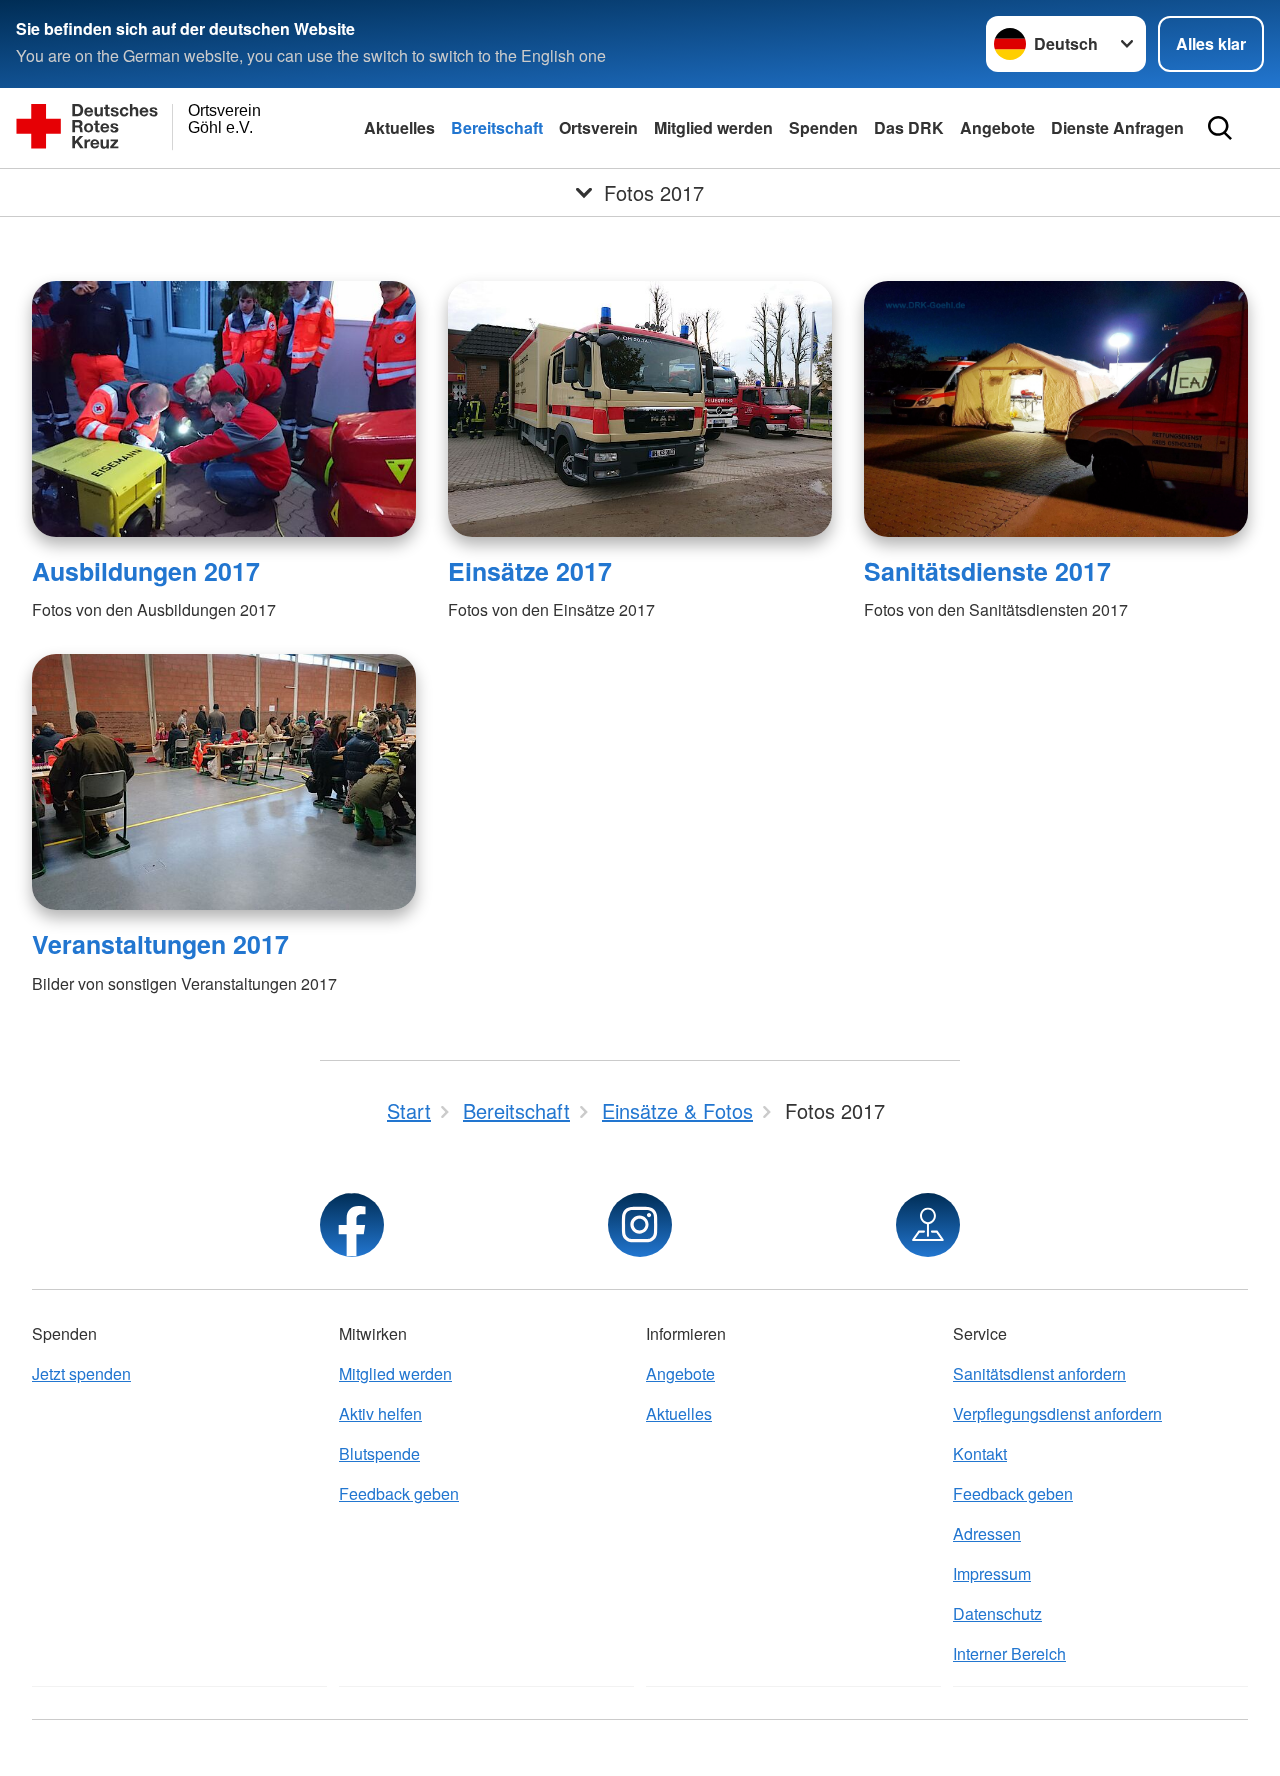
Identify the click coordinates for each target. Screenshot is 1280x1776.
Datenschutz (997, 1613)
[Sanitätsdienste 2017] (1056, 409)
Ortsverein (598, 127)
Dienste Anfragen (1117, 127)
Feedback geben (399, 1493)
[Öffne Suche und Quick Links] (1220, 128)
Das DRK (909, 127)
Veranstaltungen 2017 (160, 944)
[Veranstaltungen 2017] (224, 782)
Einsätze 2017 (530, 571)
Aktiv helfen (380, 1413)
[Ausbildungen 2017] (224, 409)
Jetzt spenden (81, 1373)
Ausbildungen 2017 (146, 571)
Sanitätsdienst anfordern (1039, 1373)
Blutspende (379, 1453)
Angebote (997, 127)
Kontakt (980, 1453)
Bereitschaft (497, 127)
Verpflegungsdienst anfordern (1057, 1413)
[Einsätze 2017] (640, 409)
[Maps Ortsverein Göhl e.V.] (928, 1225)
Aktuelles (399, 127)
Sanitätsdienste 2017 (987, 571)
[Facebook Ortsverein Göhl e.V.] (352, 1225)
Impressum (992, 1573)
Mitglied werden (713, 127)
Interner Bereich (1009, 1653)
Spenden (823, 127)
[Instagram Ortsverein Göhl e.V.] (640, 1225)
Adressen (987, 1533)
